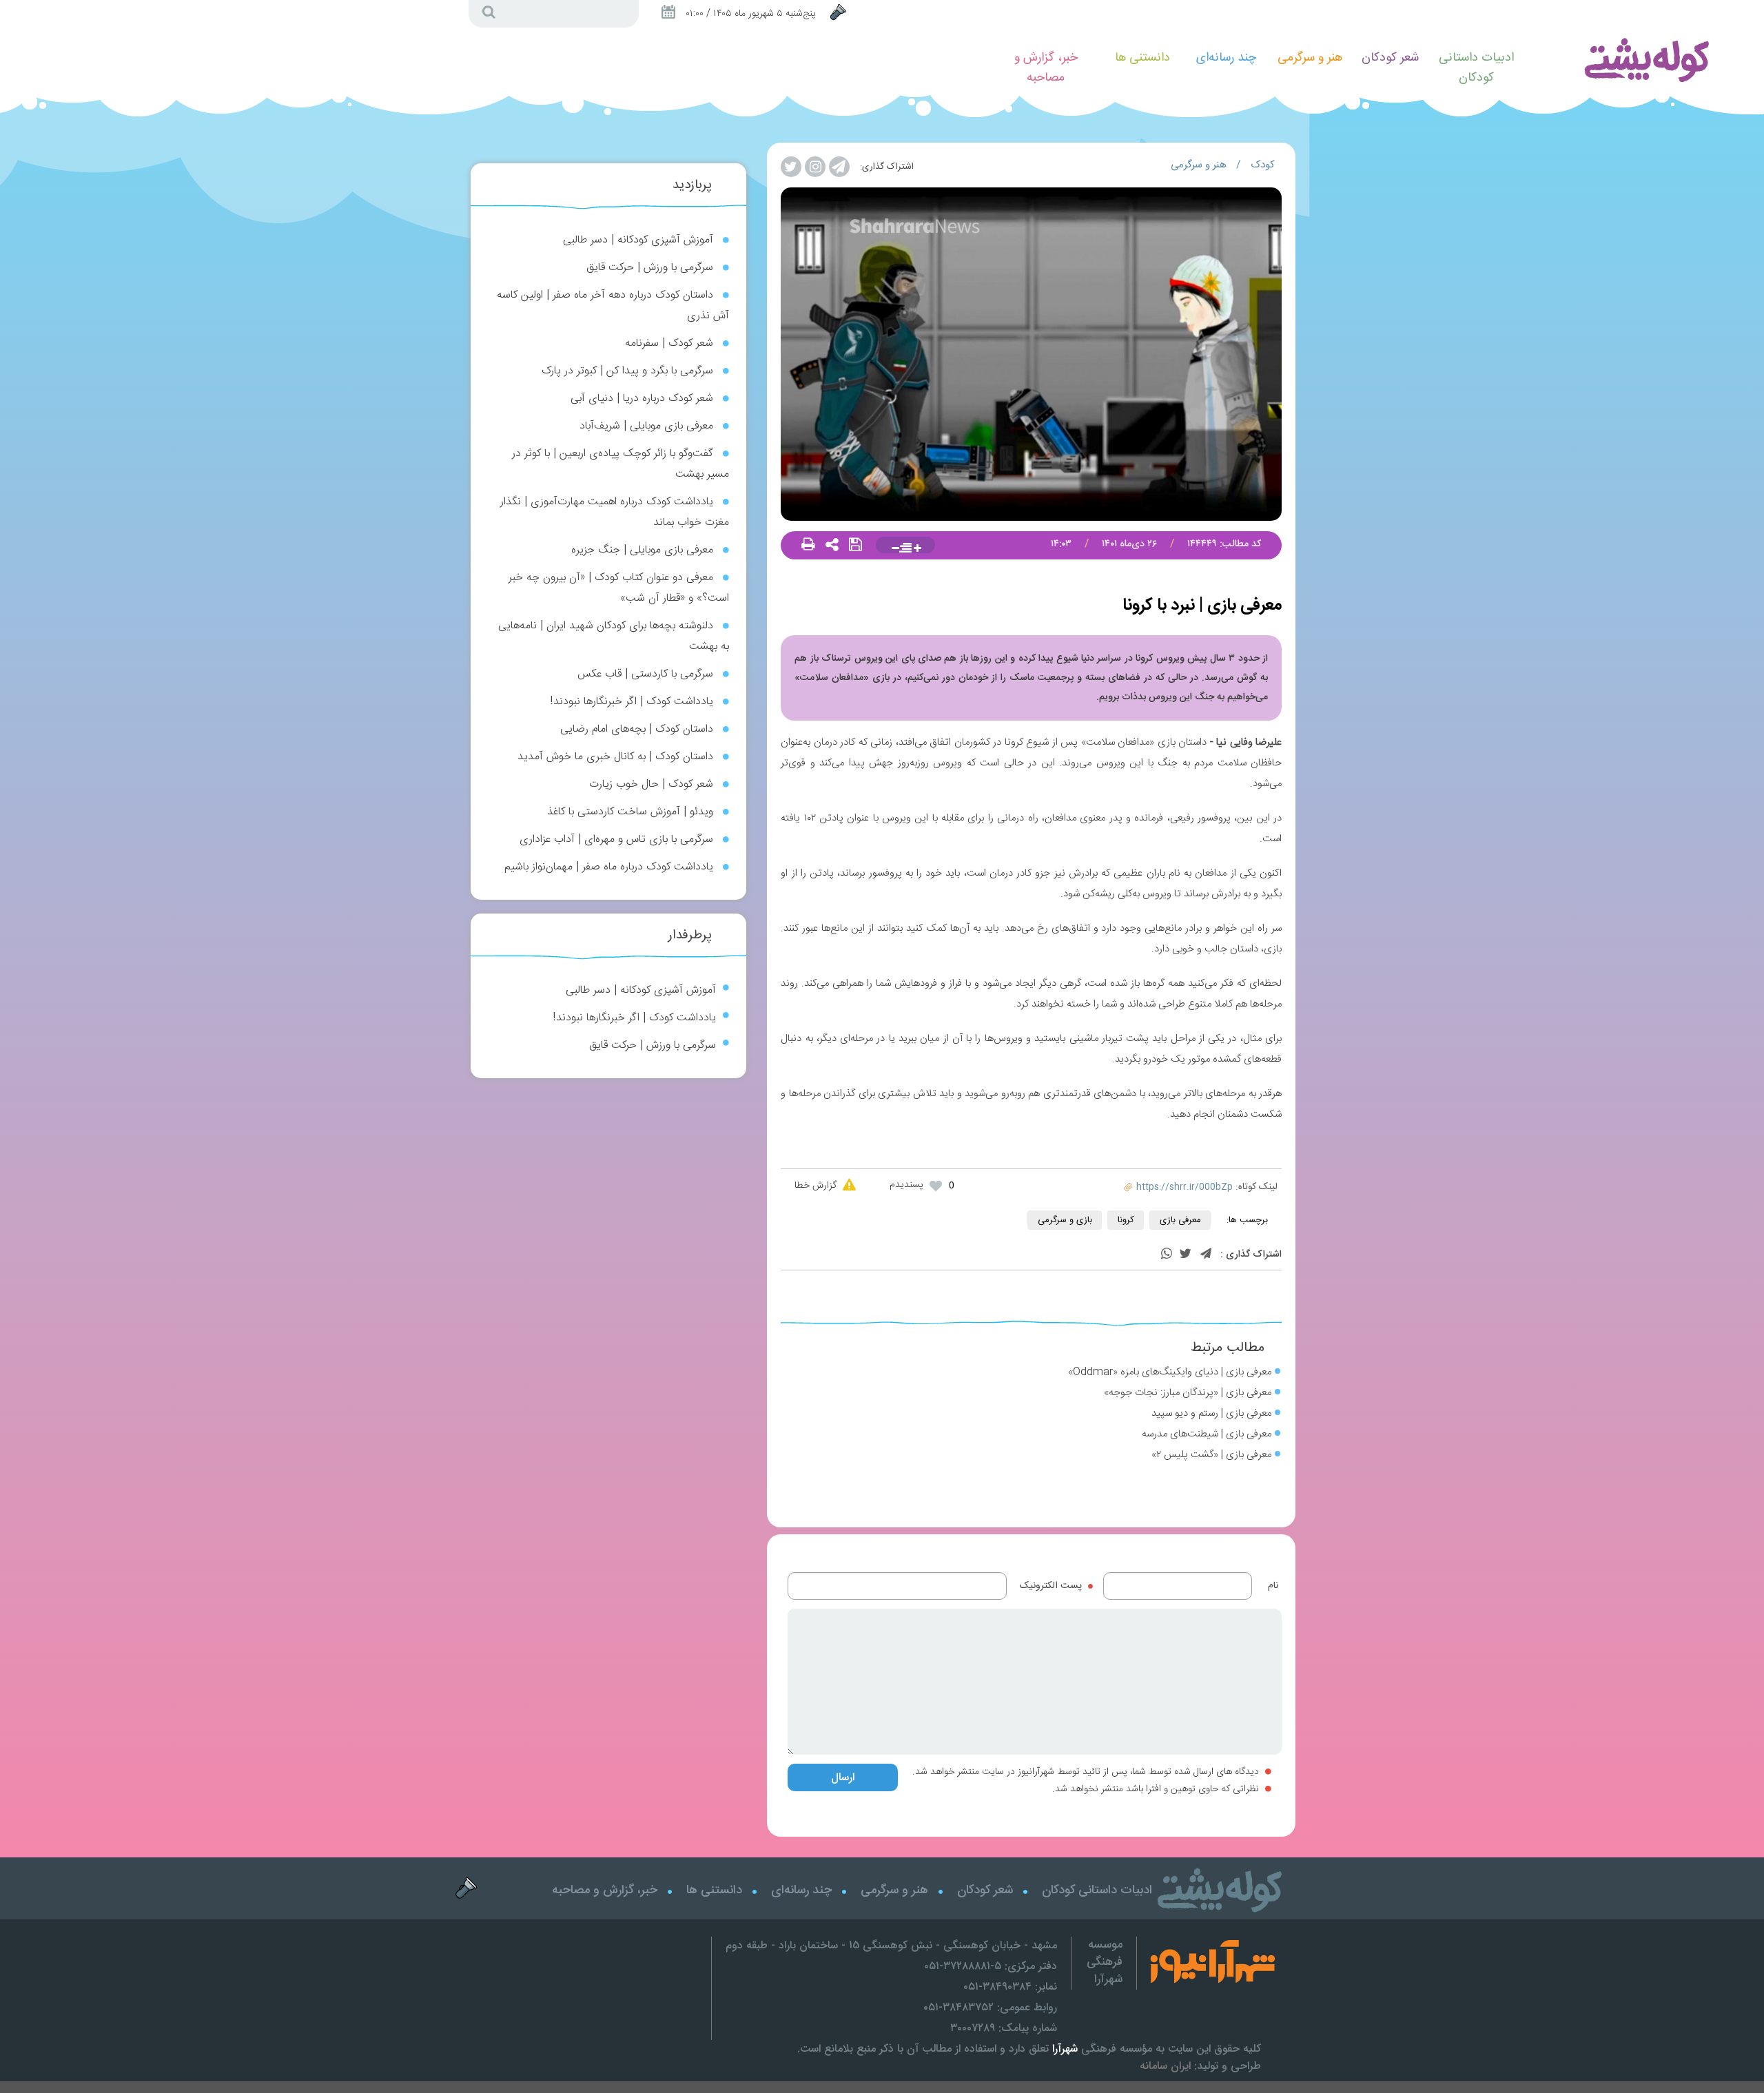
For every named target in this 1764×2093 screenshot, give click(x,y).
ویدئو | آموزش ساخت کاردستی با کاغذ (630, 812)
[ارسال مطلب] (840, 13)
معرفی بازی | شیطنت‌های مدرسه (1207, 1434)
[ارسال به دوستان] (832, 546)
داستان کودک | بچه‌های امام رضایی (637, 729)
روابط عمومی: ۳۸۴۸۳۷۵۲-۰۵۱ (990, 2007)
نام (1273, 1586)
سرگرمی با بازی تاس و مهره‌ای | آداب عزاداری (616, 839)
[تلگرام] (1206, 1255)
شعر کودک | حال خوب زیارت (651, 784)
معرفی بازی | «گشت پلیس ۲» (1211, 1455)
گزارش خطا (816, 1186)
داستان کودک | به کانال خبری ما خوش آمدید (615, 757)
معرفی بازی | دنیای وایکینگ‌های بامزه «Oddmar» (1170, 1372)
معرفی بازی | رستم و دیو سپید (1211, 1413)
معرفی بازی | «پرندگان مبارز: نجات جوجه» (1188, 1393)
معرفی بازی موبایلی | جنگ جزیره (642, 550)
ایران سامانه (1165, 2066)
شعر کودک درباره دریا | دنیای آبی (642, 399)
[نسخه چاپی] (808, 546)
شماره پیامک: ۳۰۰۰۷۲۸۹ (1004, 2028)
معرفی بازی (1180, 1220)
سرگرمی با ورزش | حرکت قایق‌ (650, 268)
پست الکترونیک (1051, 1586)
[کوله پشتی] (1646, 59)
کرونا (1126, 1220)
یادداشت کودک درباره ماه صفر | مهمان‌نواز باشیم (609, 867)
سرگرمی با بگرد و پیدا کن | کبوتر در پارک (627, 371)
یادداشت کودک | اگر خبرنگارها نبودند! (632, 702)
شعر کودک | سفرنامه (669, 343)
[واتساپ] (1167, 1255)
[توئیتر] (1185, 1255)
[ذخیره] (855, 546)
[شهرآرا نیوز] (1206, 1963)
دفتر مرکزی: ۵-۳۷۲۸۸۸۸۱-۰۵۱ (991, 1966)
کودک (1263, 165)
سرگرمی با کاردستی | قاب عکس (645, 674)
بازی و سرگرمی (1065, 1220)
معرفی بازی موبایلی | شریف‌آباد (646, 426)
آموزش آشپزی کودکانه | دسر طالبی (638, 240)
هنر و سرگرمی (1199, 165)
